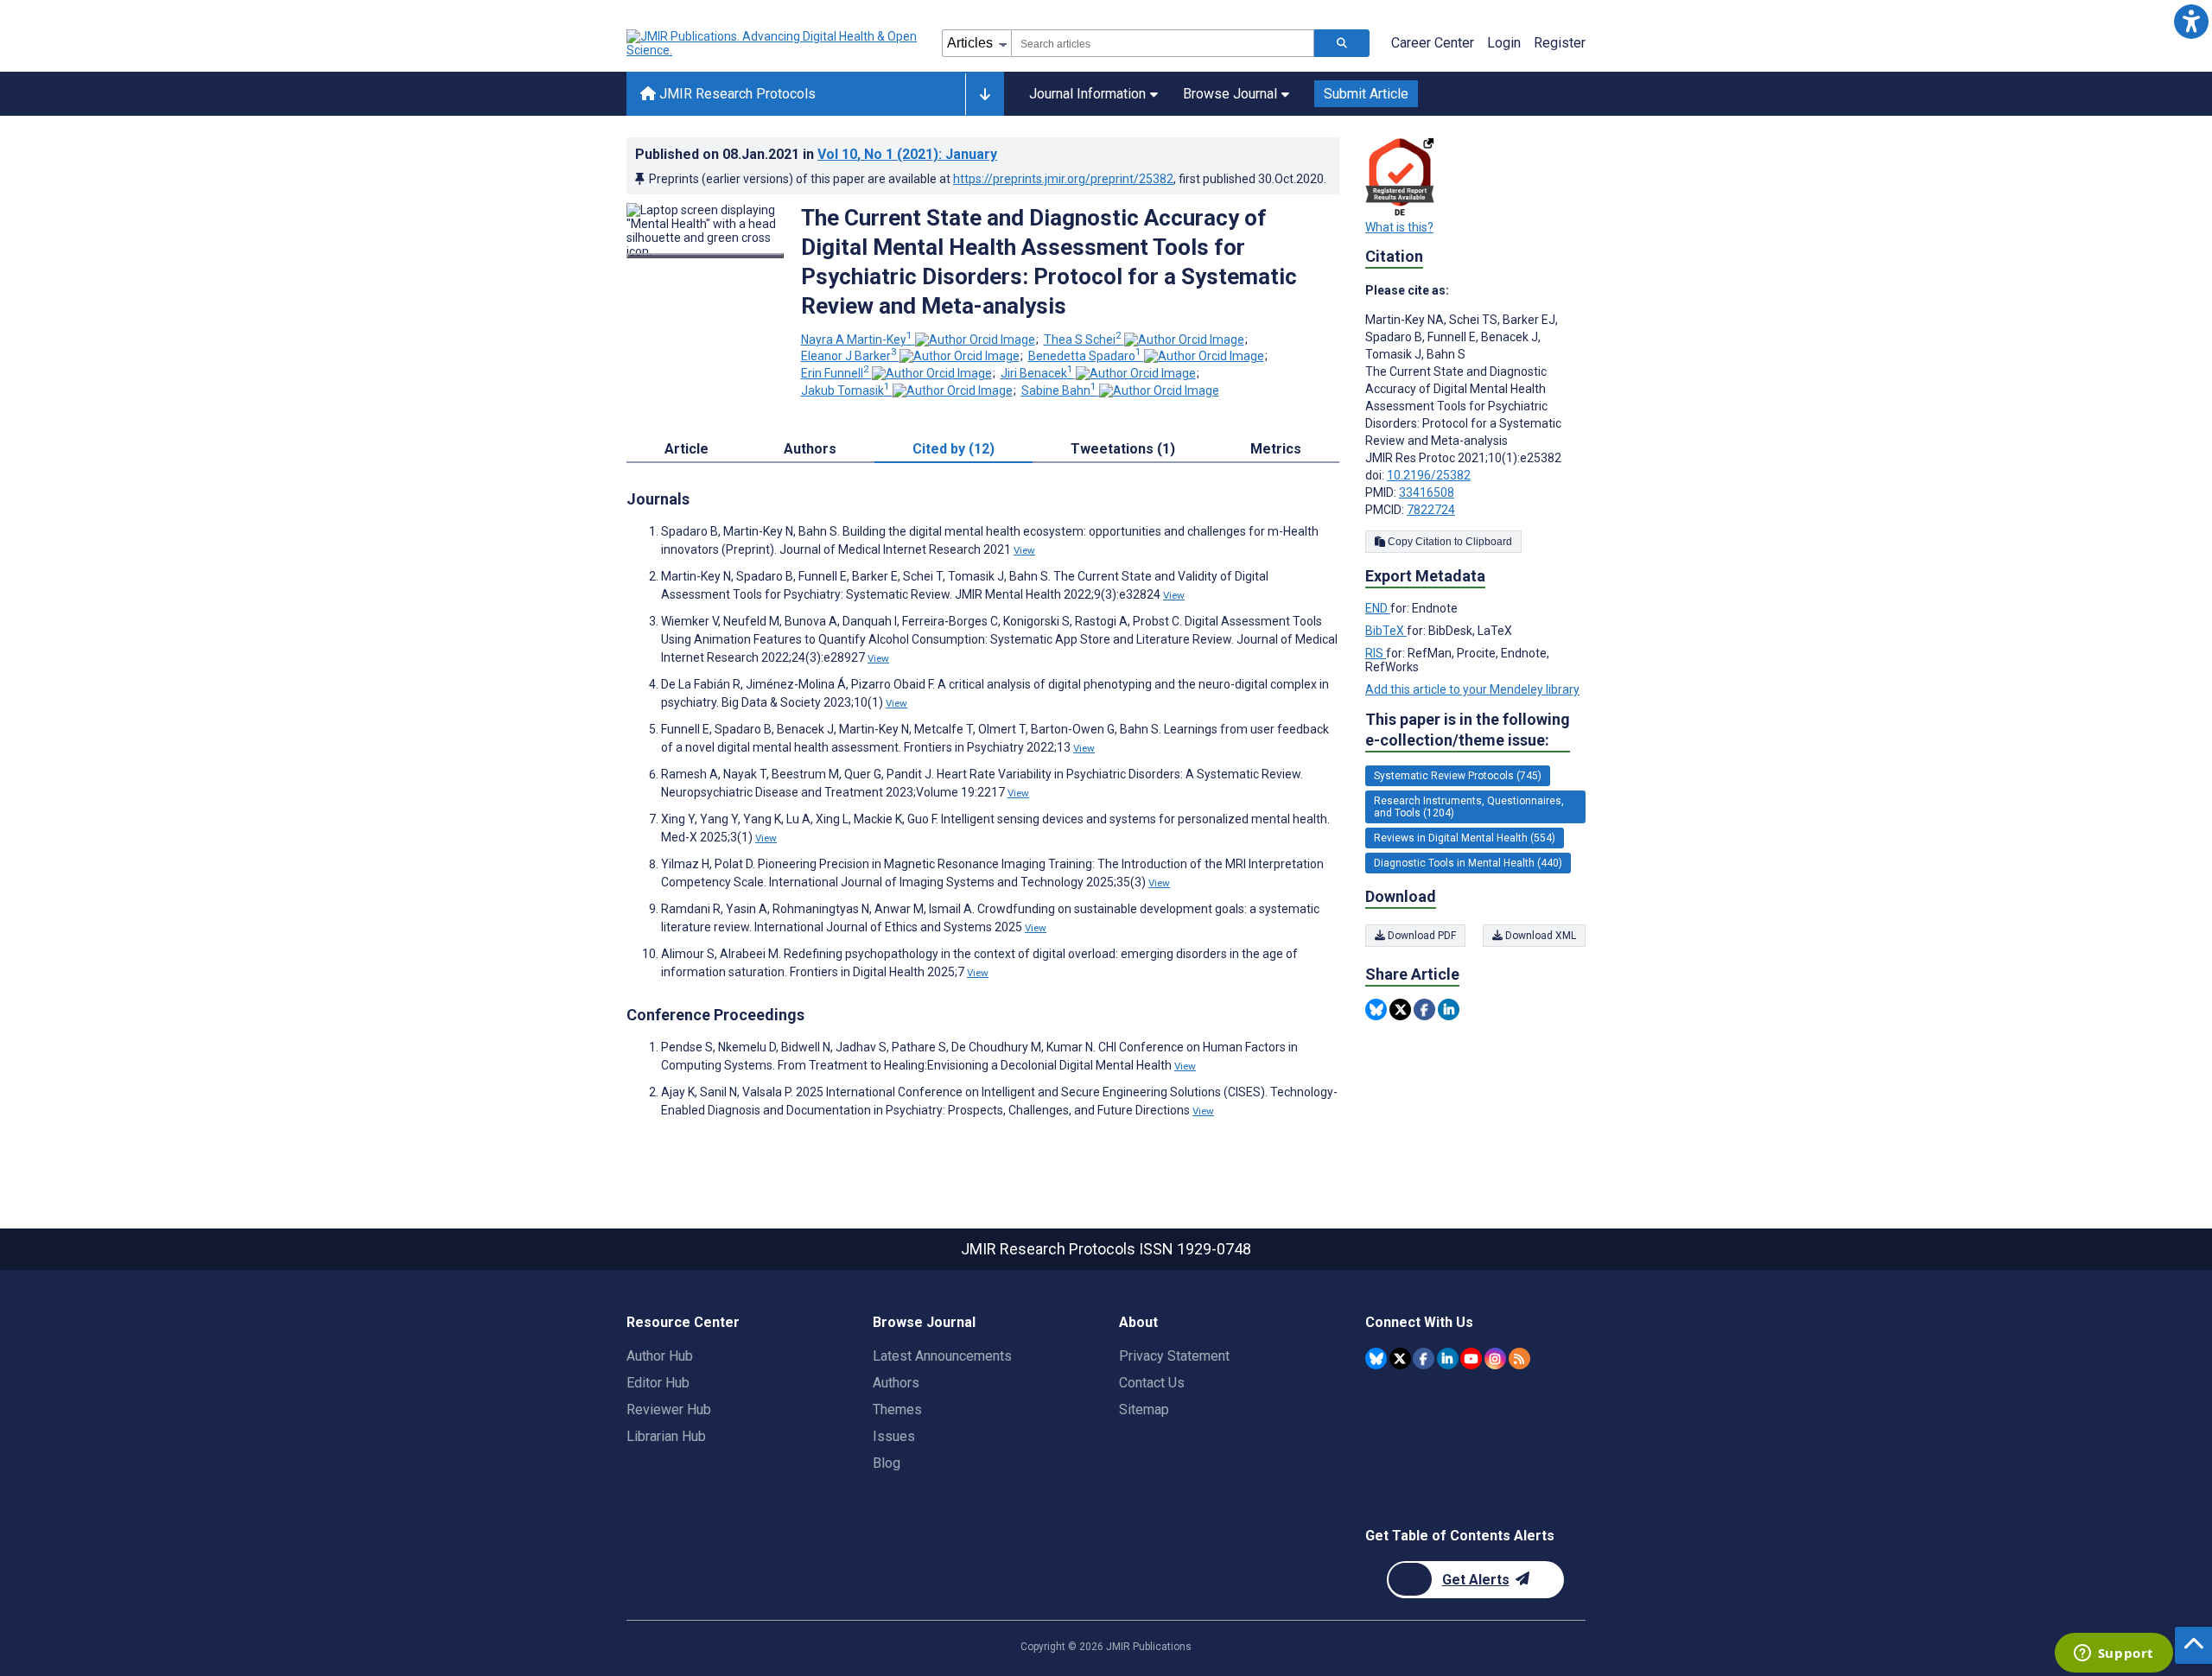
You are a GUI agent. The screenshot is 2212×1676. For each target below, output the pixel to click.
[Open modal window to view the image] (705, 256)
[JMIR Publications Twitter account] (1400, 1359)
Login (1504, 43)
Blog (887, 1463)
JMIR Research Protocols (736, 94)
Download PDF (1421, 936)
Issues (894, 1436)
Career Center (1433, 43)
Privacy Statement (1174, 1356)
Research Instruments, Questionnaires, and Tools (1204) (1469, 807)
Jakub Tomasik (845, 390)
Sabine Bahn (1059, 390)
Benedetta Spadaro (1085, 356)
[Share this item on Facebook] (1424, 1009)
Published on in (816, 154)
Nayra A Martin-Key (857, 340)
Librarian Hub (666, 1436)
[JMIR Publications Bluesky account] (1376, 1359)
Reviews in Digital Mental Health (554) (1465, 838)
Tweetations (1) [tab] (1123, 449)
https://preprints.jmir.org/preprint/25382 (1063, 179)
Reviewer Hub (669, 1409)
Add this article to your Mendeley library (1472, 689)
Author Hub (660, 1356)
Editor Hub (658, 1383)
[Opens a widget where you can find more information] (2113, 1654)
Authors (896, 1383)
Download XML (1539, 936)
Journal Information (1087, 94)
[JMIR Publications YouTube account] (1471, 1359)
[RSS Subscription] (1519, 1359)
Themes (897, 1409)
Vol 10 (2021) (907, 154)
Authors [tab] (810, 449)
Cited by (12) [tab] (953, 449)
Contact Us (1152, 1383)
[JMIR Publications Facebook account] (1424, 1359)
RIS (1376, 653)
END (1378, 608)
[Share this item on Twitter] (1400, 1009)
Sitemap (1144, 1409)
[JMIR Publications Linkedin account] (1448, 1359)
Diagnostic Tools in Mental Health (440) (1468, 863)
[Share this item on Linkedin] (1449, 1009)
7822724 (1431, 510)
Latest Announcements (942, 1356)
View (1024, 550)
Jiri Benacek (1037, 373)
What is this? (1399, 227)
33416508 (1427, 492)
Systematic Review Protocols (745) (1458, 776)
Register (1560, 43)
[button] (2191, 21)
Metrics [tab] (1276, 449)
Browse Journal (1230, 94)
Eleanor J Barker (849, 356)
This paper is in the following (1468, 730)
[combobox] (1163, 43)
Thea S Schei (1083, 340)
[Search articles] (1342, 43)
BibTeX (1386, 631)
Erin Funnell (835, 373)
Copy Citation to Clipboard (1449, 542)
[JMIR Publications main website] (773, 43)
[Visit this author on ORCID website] (975, 340)
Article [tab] (686, 449)
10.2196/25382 (1429, 475)
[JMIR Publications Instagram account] (1495, 1359)
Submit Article (1366, 94)
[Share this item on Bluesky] (1376, 1009)
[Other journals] (985, 94)
